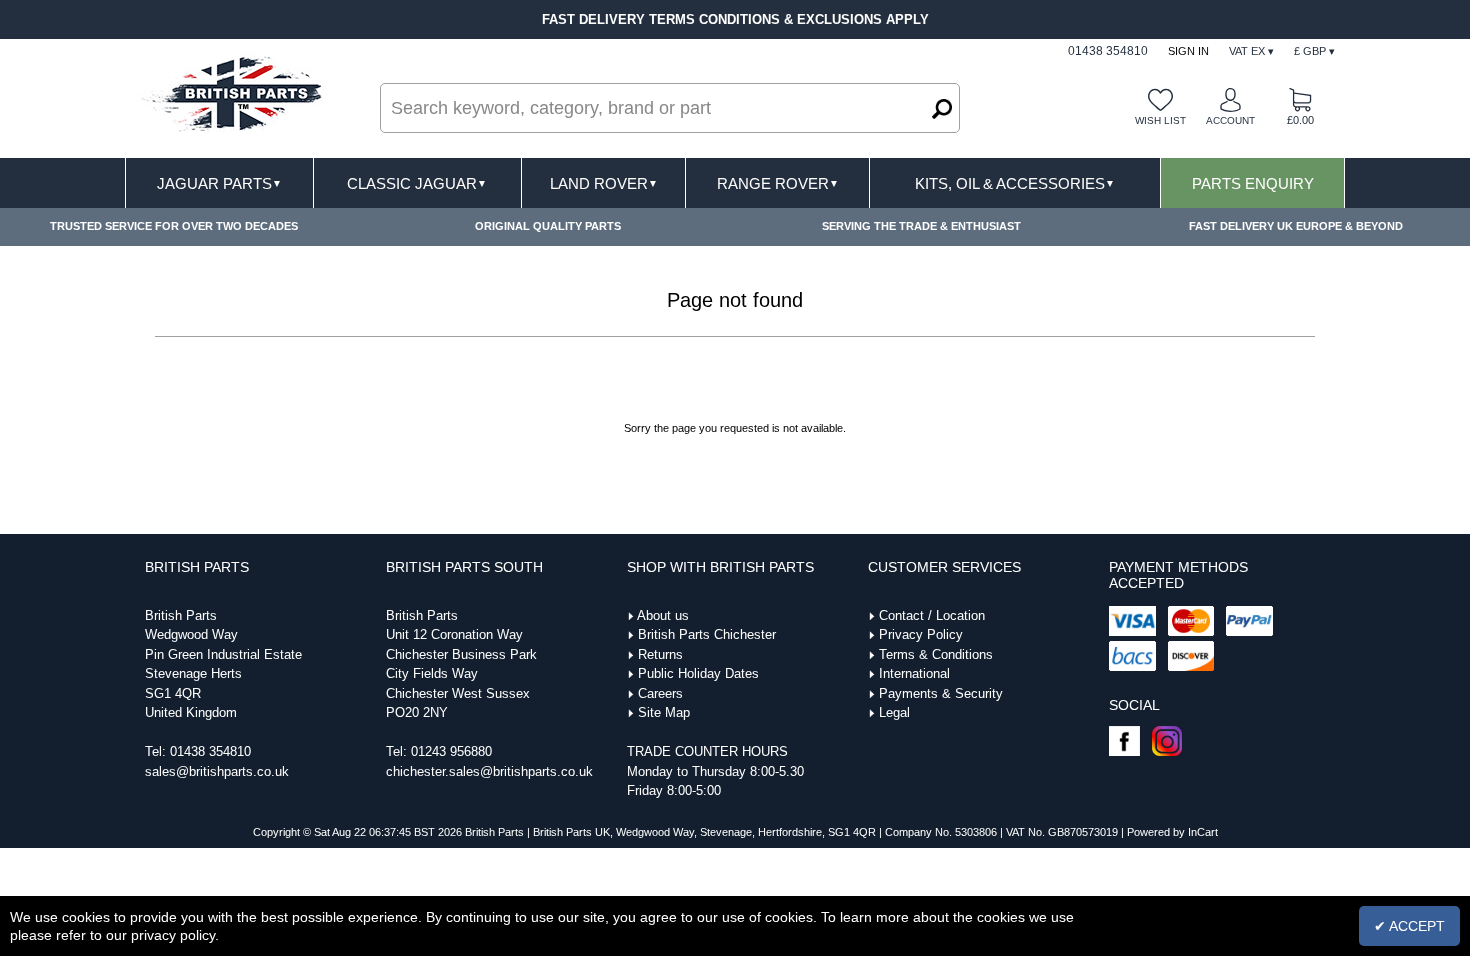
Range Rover (778, 183)
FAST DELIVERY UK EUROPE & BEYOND (1296, 226)
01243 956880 (451, 751)
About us (663, 615)
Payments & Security (941, 693)
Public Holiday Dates (698, 673)
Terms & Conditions (936, 654)
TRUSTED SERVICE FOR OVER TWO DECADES (174, 226)
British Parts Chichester (707, 634)
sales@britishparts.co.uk (217, 771)
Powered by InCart (1172, 832)
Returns (660, 654)
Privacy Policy (921, 634)
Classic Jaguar (417, 183)
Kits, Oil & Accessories (1015, 183)
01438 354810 (210, 751)
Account (1230, 120)
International (914, 673)
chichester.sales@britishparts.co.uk (489, 771)
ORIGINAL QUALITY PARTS (548, 226)
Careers (660, 693)
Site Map (664, 712)
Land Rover (604, 183)
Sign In (1188, 51)
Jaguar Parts (219, 183)
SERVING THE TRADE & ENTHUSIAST (921, 226)
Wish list (1160, 120)
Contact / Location (932, 615)
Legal (894, 712)
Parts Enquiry (1253, 183)
